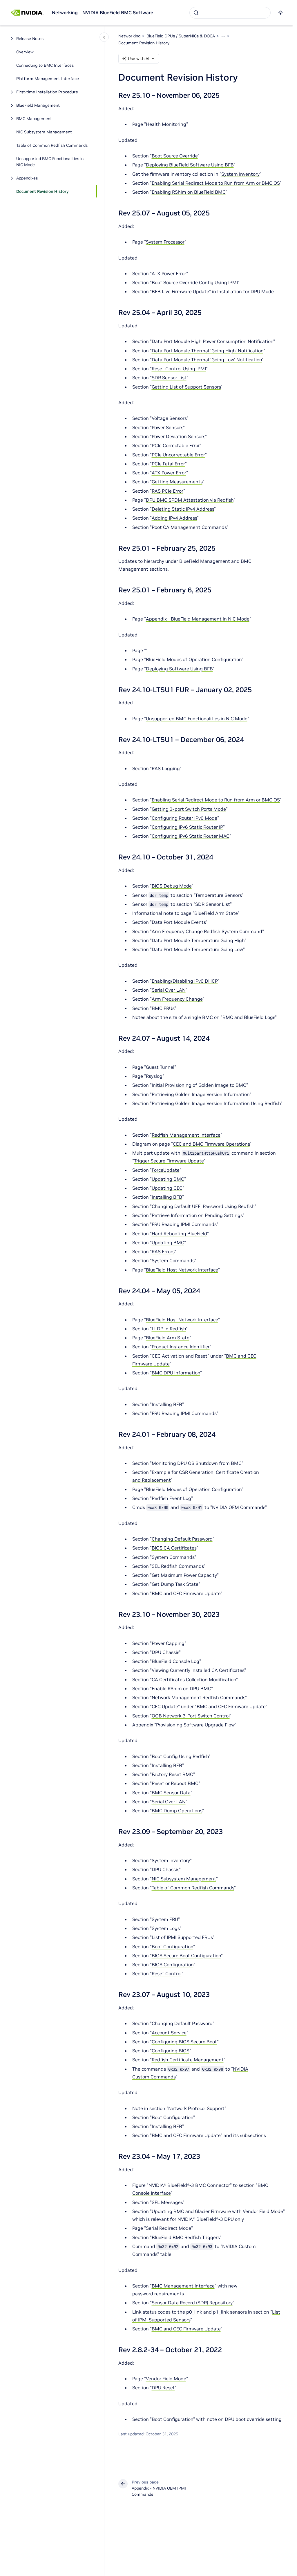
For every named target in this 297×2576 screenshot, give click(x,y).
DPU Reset (163, 2388)
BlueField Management (38, 105)
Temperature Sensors (218, 895)
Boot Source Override (175, 156)
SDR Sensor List (169, 378)
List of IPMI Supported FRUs (182, 1937)
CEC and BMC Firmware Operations (211, 1144)
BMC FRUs (163, 1008)
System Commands (173, 1260)
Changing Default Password (182, 1539)
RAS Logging (166, 768)
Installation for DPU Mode (246, 291)
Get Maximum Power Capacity (184, 1575)
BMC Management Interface (183, 2286)
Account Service (169, 2033)
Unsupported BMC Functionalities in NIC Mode (50, 162)
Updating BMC (168, 1179)
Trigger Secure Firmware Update (169, 1161)
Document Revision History (42, 191)
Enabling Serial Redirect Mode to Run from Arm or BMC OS (216, 183)
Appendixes (27, 178)
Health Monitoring (166, 124)
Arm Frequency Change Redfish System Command (207, 931)
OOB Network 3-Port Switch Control (191, 1716)
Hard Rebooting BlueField (179, 1233)
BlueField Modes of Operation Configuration (194, 659)
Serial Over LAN (169, 990)
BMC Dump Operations (177, 1811)
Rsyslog (154, 1076)
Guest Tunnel (160, 1067)
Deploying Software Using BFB (179, 669)
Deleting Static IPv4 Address (183, 509)
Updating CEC (167, 1188)
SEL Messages (167, 2202)
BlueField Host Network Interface (182, 1270)
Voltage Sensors (169, 418)
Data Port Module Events (179, 922)
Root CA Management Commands (189, 527)
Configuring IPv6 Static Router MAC (191, 836)
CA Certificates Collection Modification (194, 1679)
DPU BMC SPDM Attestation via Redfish (190, 500)
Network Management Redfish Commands (198, 1697)
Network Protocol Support (196, 2108)
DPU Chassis (165, 1652)
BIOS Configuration (173, 1964)
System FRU (165, 1919)
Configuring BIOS (171, 2051)
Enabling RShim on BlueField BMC (189, 192)
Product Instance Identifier (181, 1347)
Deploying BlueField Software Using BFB (190, 165)
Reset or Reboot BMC (175, 1783)
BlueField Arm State (216, 913)
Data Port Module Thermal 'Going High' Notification (208, 351)
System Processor (165, 242)
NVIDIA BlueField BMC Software (118, 12)
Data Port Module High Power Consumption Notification (212, 341)
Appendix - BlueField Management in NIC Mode (198, 619)
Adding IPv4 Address (174, 518)
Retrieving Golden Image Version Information (201, 1094)
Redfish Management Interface (186, 1135)
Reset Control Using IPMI (179, 369)
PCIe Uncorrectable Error (178, 455)
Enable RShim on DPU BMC (181, 1688)
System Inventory (240, 174)
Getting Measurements (177, 482)
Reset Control (167, 1973)
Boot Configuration (172, 1946)
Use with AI (139, 59)
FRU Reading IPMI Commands (184, 1224)
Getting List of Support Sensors (186, 387)
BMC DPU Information (176, 1373)
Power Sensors (167, 427)
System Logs (166, 1928)
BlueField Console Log (175, 1661)
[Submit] (196, 13)
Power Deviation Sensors (178, 436)
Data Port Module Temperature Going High (198, 940)
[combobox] (230, 13)
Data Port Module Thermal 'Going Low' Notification (207, 360)
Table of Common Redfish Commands (52, 145)
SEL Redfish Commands (178, 1566)
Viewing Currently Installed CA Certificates (198, 1670)
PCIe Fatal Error (168, 464)
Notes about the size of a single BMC (173, 1017)
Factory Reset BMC (172, 1774)
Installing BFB (167, 1197)
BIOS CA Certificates (174, 1548)
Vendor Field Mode (166, 2379)
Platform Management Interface (48, 79)
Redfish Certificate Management (188, 2060)
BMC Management (34, 119)
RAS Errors (163, 1251)
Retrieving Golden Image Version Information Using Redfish (216, 1103)
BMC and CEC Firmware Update (186, 1593)
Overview (25, 52)
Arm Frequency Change (177, 999)
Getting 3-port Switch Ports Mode (189, 809)
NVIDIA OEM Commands (239, 1507)
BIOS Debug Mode (172, 886)
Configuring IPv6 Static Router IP (187, 827)
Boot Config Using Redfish (180, 1756)
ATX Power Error (169, 273)
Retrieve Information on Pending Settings (197, 1215)
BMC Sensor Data (171, 1793)
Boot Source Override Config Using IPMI (195, 282)
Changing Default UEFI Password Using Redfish (203, 1206)
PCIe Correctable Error (176, 445)
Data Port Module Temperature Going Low (197, 949)
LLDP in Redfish (169, 1329)
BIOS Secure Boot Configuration (186, 1955)
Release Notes (30, 39)
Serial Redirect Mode (169, 2228)
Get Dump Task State (175, 1584)
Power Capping (168, 1643)
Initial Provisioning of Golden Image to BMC (199, 1085)
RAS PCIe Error (167, 491)
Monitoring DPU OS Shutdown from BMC (197, 1463)
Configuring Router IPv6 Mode (184, 818)
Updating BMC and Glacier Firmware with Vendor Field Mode (217, 2211)
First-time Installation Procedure (47, 92)
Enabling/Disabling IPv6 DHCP (185, 981)
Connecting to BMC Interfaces (45, 65)
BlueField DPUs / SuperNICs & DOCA (181, 36)
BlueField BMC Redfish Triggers (186, 2237)
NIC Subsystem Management (44, 132)
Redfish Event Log (171, 1498)
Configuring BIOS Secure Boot (184, 2042)
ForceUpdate (166, 1170)
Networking (65, 12)
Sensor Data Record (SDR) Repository (192, 2303)
